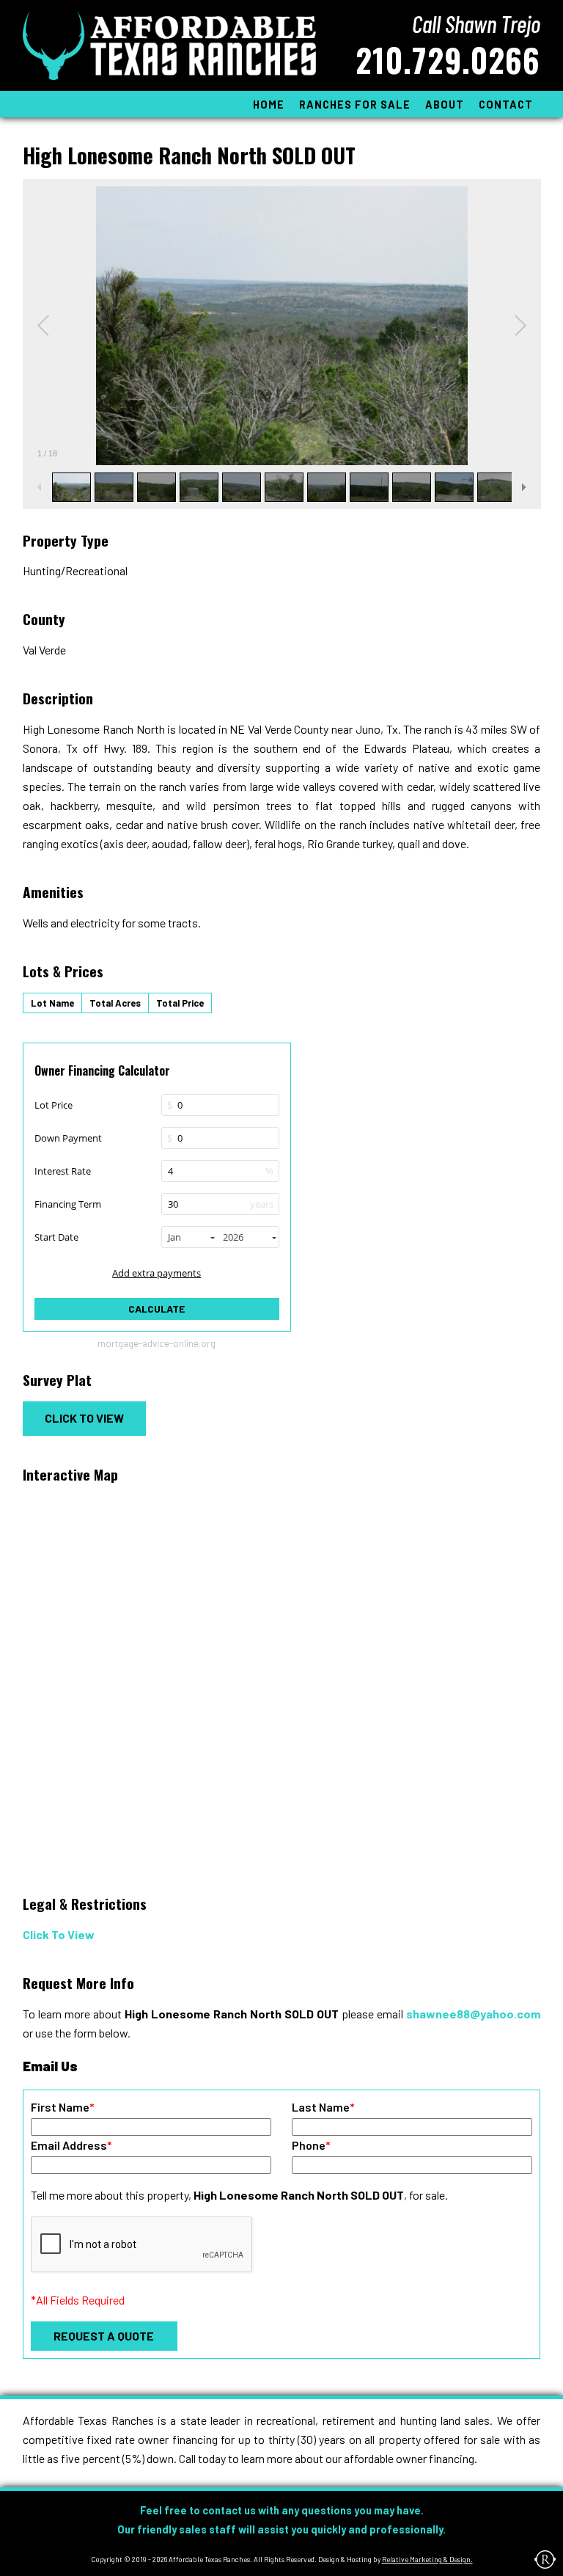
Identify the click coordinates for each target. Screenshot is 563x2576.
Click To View (84, 1418)
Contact (506, 105)
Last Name (323, 2107)
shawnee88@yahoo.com (473, 2014)
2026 (233, 1237)
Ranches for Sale (355, 105)
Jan (174, 1237)
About (445, 105)
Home (269, 105)
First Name (63, 2107)
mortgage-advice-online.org (157, 1344)
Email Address (71, 2145)
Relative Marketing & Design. (427, 2559)
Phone (311, 2145)
